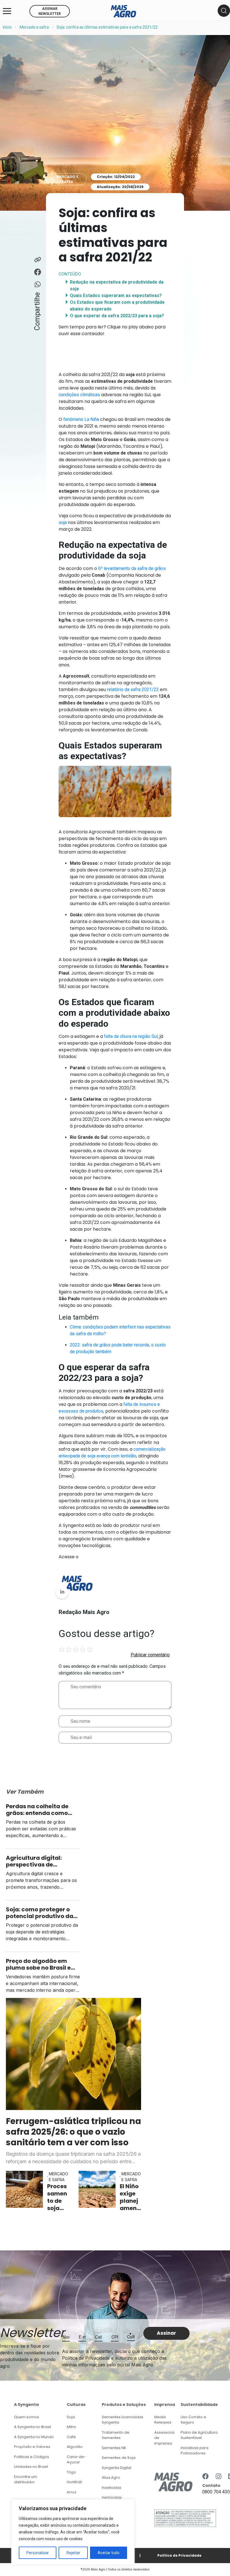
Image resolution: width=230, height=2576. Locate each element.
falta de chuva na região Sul (131, 1036)
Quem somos (27, 2417)
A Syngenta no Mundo (34, 2437)
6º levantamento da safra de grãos (132, 568)
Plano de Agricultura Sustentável (199, 2435)
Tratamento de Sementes (116, 2435)
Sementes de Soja (119, 2458)
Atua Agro (111, 2478)
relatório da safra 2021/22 (133, 689)
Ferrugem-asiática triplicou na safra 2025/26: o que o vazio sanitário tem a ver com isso (73, 2132)
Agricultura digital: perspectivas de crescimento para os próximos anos (36, 1861)
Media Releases (163, 2420)
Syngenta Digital (117, 2468)
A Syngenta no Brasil (33, 2427)
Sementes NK (114, 2448)
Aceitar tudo (109, 2553)
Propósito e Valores (32, 2447)
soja (63, 522)
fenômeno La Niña (81, 419)
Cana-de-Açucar (76, 2460)
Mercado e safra (34, 27)
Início (7, 27)
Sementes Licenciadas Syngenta (123, 2420)
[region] (73, 2532)
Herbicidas (112, 2497)
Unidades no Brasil (31, 2467)
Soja (71, 2417)
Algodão (75, 2447)
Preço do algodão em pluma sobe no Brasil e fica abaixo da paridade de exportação (41, 1964)
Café (71, 2437)
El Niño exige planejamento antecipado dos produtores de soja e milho (130, 2197)
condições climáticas (79, 395)
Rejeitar (73, 2553)
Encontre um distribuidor (26, 2479)
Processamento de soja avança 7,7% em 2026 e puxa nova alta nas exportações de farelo (57, 2197)
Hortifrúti (74, 2482)
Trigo (71, 2472)
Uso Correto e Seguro (193, 2420)
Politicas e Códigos (32, 2457)
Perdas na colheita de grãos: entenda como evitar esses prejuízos (37, 1810)
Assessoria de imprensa (164, 2438)
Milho (72, 2427)
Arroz (72, 2492)
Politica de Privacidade (179, 2555)
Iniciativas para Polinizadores (195, 2451)
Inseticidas (112, 2488)
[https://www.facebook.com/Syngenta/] (205, 2477)
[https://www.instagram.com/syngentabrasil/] (219, 2477)
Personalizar (38, 2553)
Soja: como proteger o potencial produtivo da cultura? (40, 1913)
